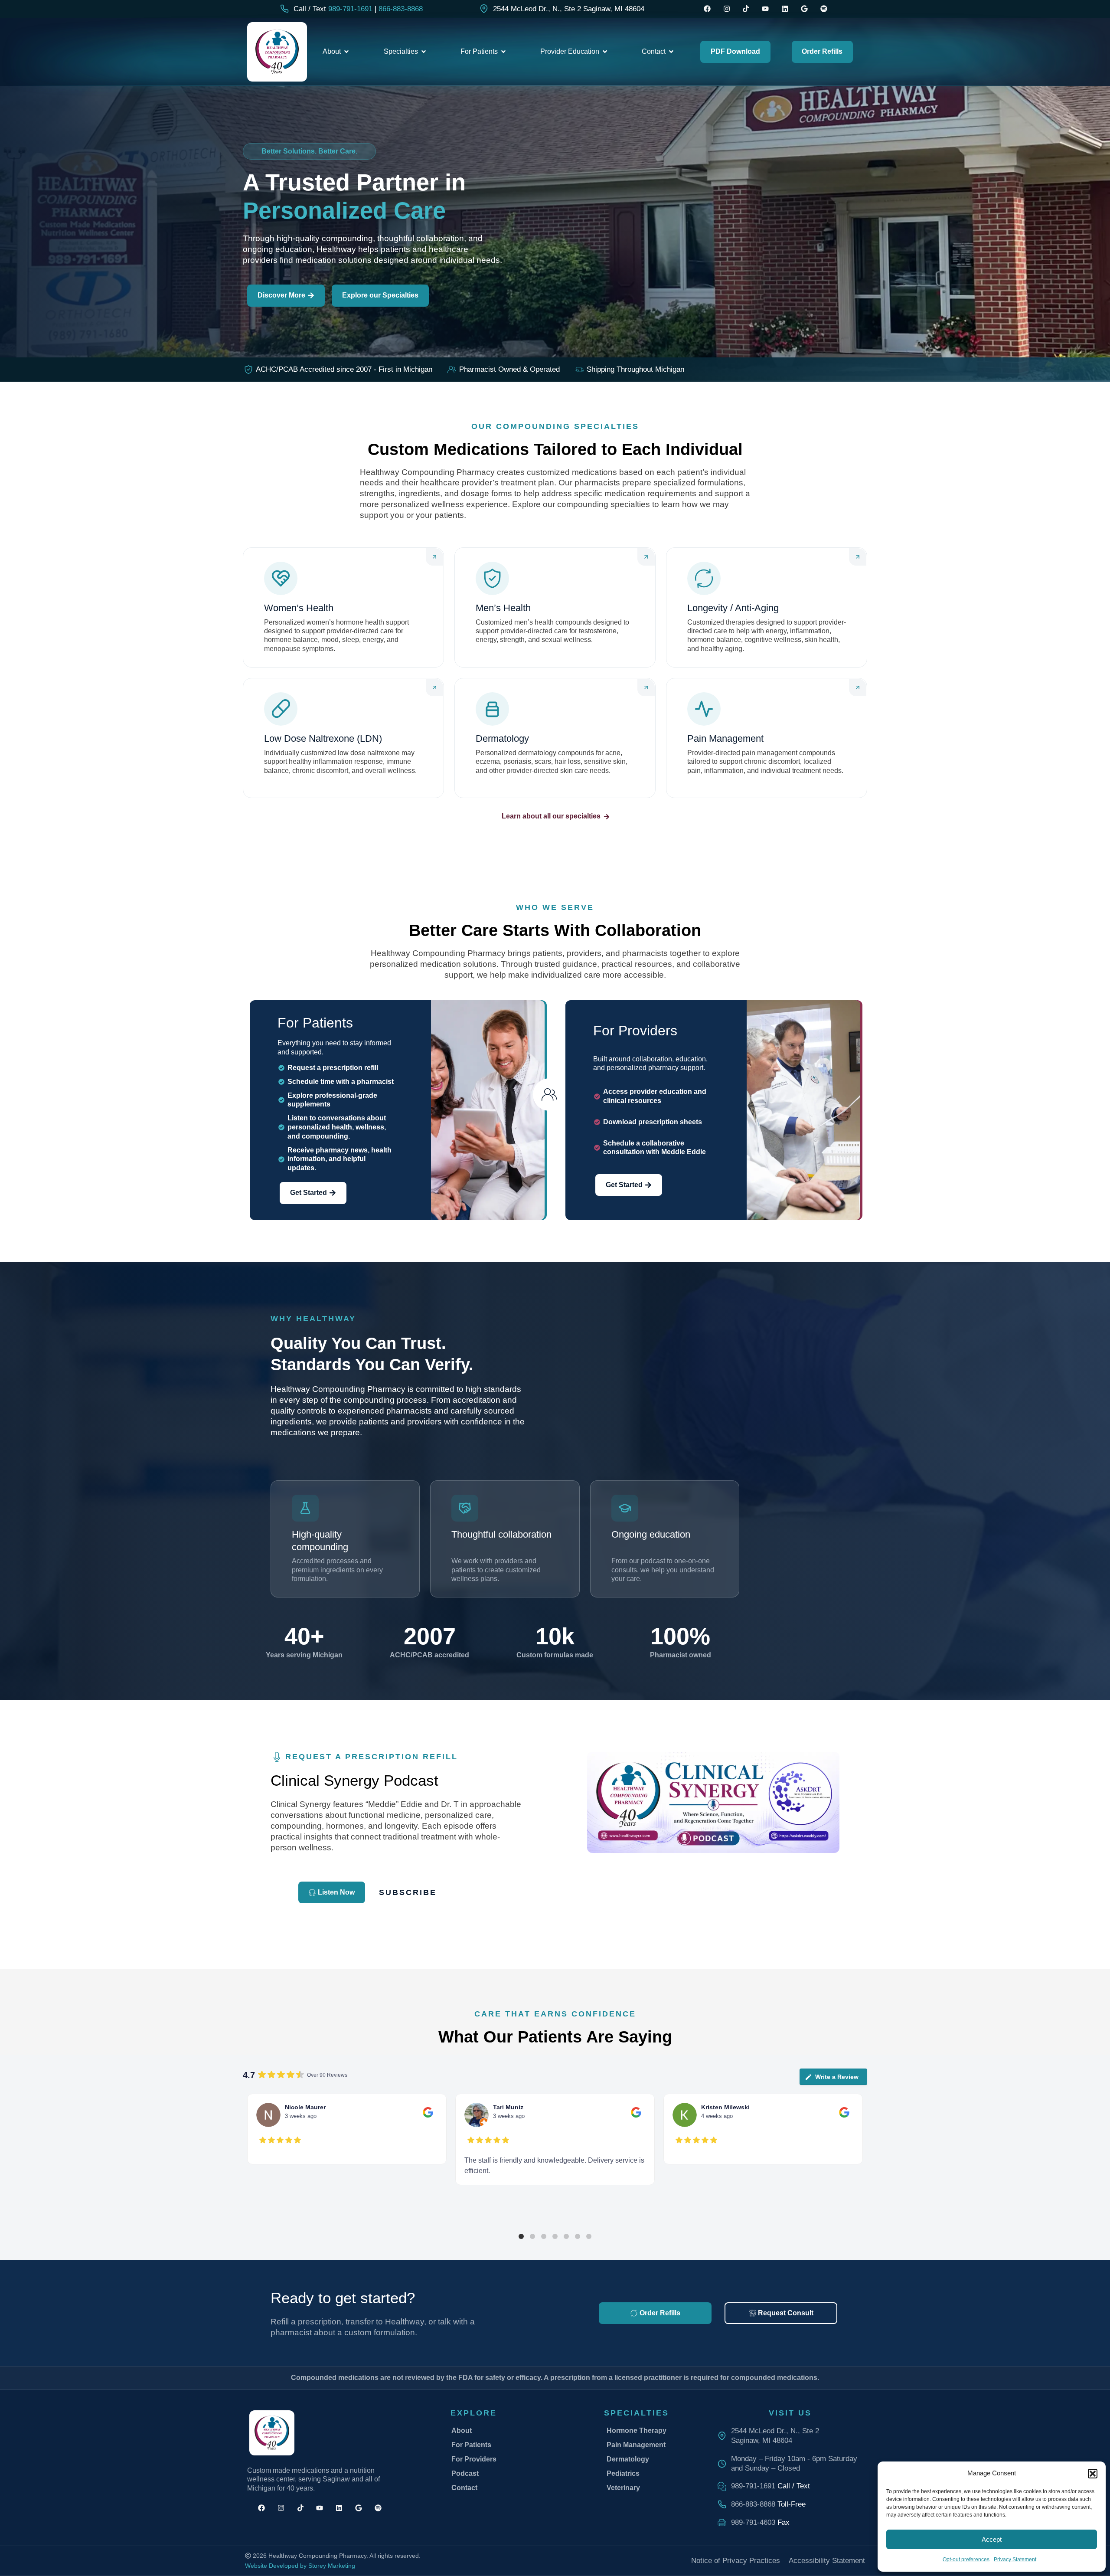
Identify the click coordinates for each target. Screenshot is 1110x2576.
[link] (562, 9)
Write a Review (837, 2077)
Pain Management (725, 738)
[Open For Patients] (503, 52)
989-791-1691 (350, 9)
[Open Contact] (671, 52)
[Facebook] (707, 9)
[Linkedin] (785, 9)
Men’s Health (503, 608)
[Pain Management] (704, 709)
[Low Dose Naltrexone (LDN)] (281, 709)
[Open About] (346, 52)
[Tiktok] (746, 9)
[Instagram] (726, 9)
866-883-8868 (401, 9)
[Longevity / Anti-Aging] (704, 578)
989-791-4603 (753, 2522)
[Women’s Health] (281, 578)
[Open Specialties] (424, 52)
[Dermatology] (492, 709)
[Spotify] (824, 9)
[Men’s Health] (492, 578)
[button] (521, 2236)
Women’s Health (299, 608)
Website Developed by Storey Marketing (300, 2566)
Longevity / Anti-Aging (733, 608)
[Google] (804, 9)
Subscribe (408, 1892)
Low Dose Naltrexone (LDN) (323, 738)
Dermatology (502, 738)
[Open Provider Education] (605, 52)
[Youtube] (766, 9)
